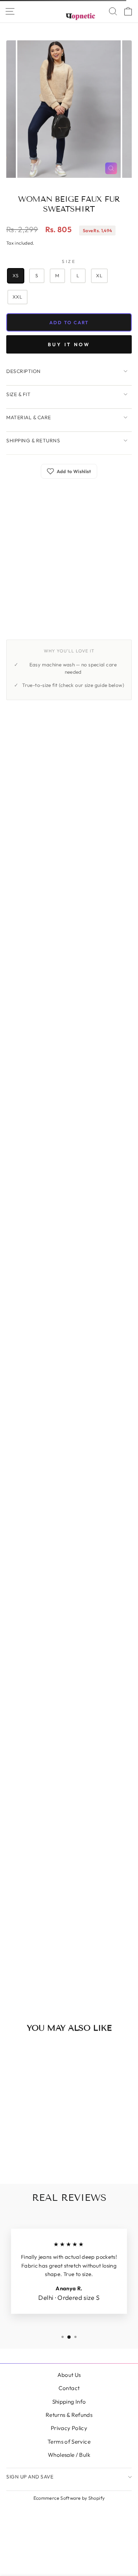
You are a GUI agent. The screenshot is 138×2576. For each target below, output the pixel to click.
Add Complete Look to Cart (64, 1993)
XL (99, 275)
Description (24, 371)
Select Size (69, 1232)
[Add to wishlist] (44, 2053)
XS (16, 275)
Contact (69, 2388)
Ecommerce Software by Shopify (69, 2498)
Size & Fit (18, 394)
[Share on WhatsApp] (31, 635)
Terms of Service (69, 2442)
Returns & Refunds (69, 2415)
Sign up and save (30, 2477)
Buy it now (69, 344)
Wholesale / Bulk (69, 2455)
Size (69, 261)
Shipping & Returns (33, 440)
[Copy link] (47, 635)
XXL (17, 297)
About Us (69, 2375)
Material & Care (29, 417)
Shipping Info (69, 2402)
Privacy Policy (69, 2428)
